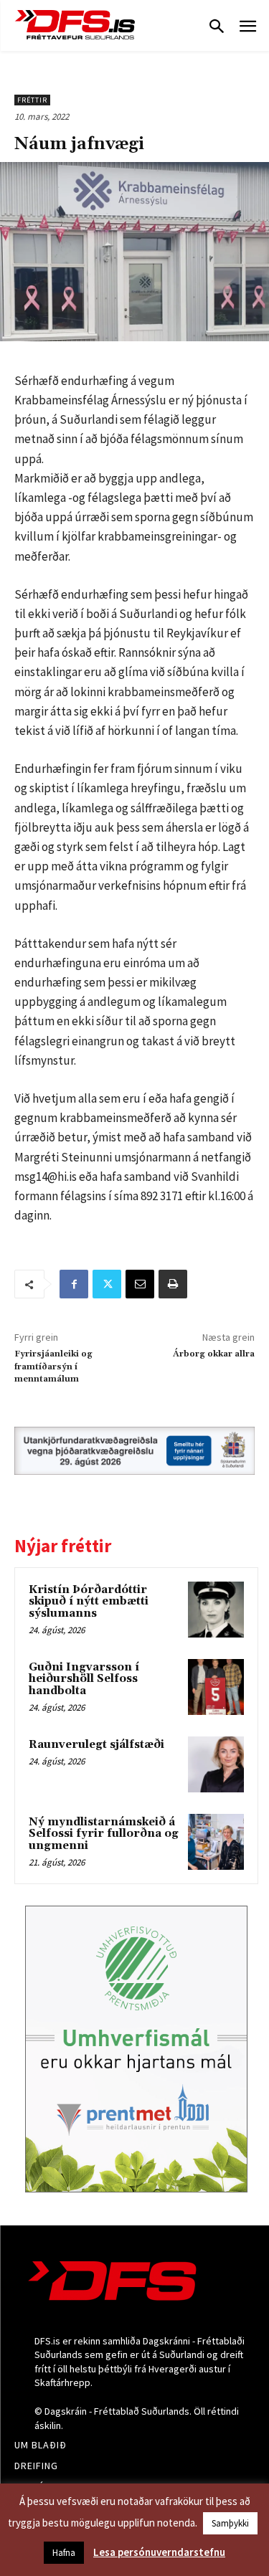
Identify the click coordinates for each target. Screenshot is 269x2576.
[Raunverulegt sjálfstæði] (216, 1764)
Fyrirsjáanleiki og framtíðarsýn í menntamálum (53, 1367)
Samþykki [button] (230, 2523)
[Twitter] (107, 1284)
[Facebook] (74, 1284)
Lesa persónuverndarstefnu (159, 2552)
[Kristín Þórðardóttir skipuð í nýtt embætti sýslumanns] (216, 1610)
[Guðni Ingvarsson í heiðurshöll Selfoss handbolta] (216, 1687)
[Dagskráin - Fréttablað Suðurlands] (75, 25)
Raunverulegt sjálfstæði (96, 1745)
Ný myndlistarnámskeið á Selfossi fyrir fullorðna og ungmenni (104, 1834)
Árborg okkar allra (214, 1354)
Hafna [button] (64, 2553)
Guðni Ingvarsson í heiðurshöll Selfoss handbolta (84, 1679)
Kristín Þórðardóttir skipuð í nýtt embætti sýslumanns (89, 1602)
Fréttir (32, 100)
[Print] (173, 1284)
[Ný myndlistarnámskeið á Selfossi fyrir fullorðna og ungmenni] (216, 1842)
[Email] (140, 1284)
